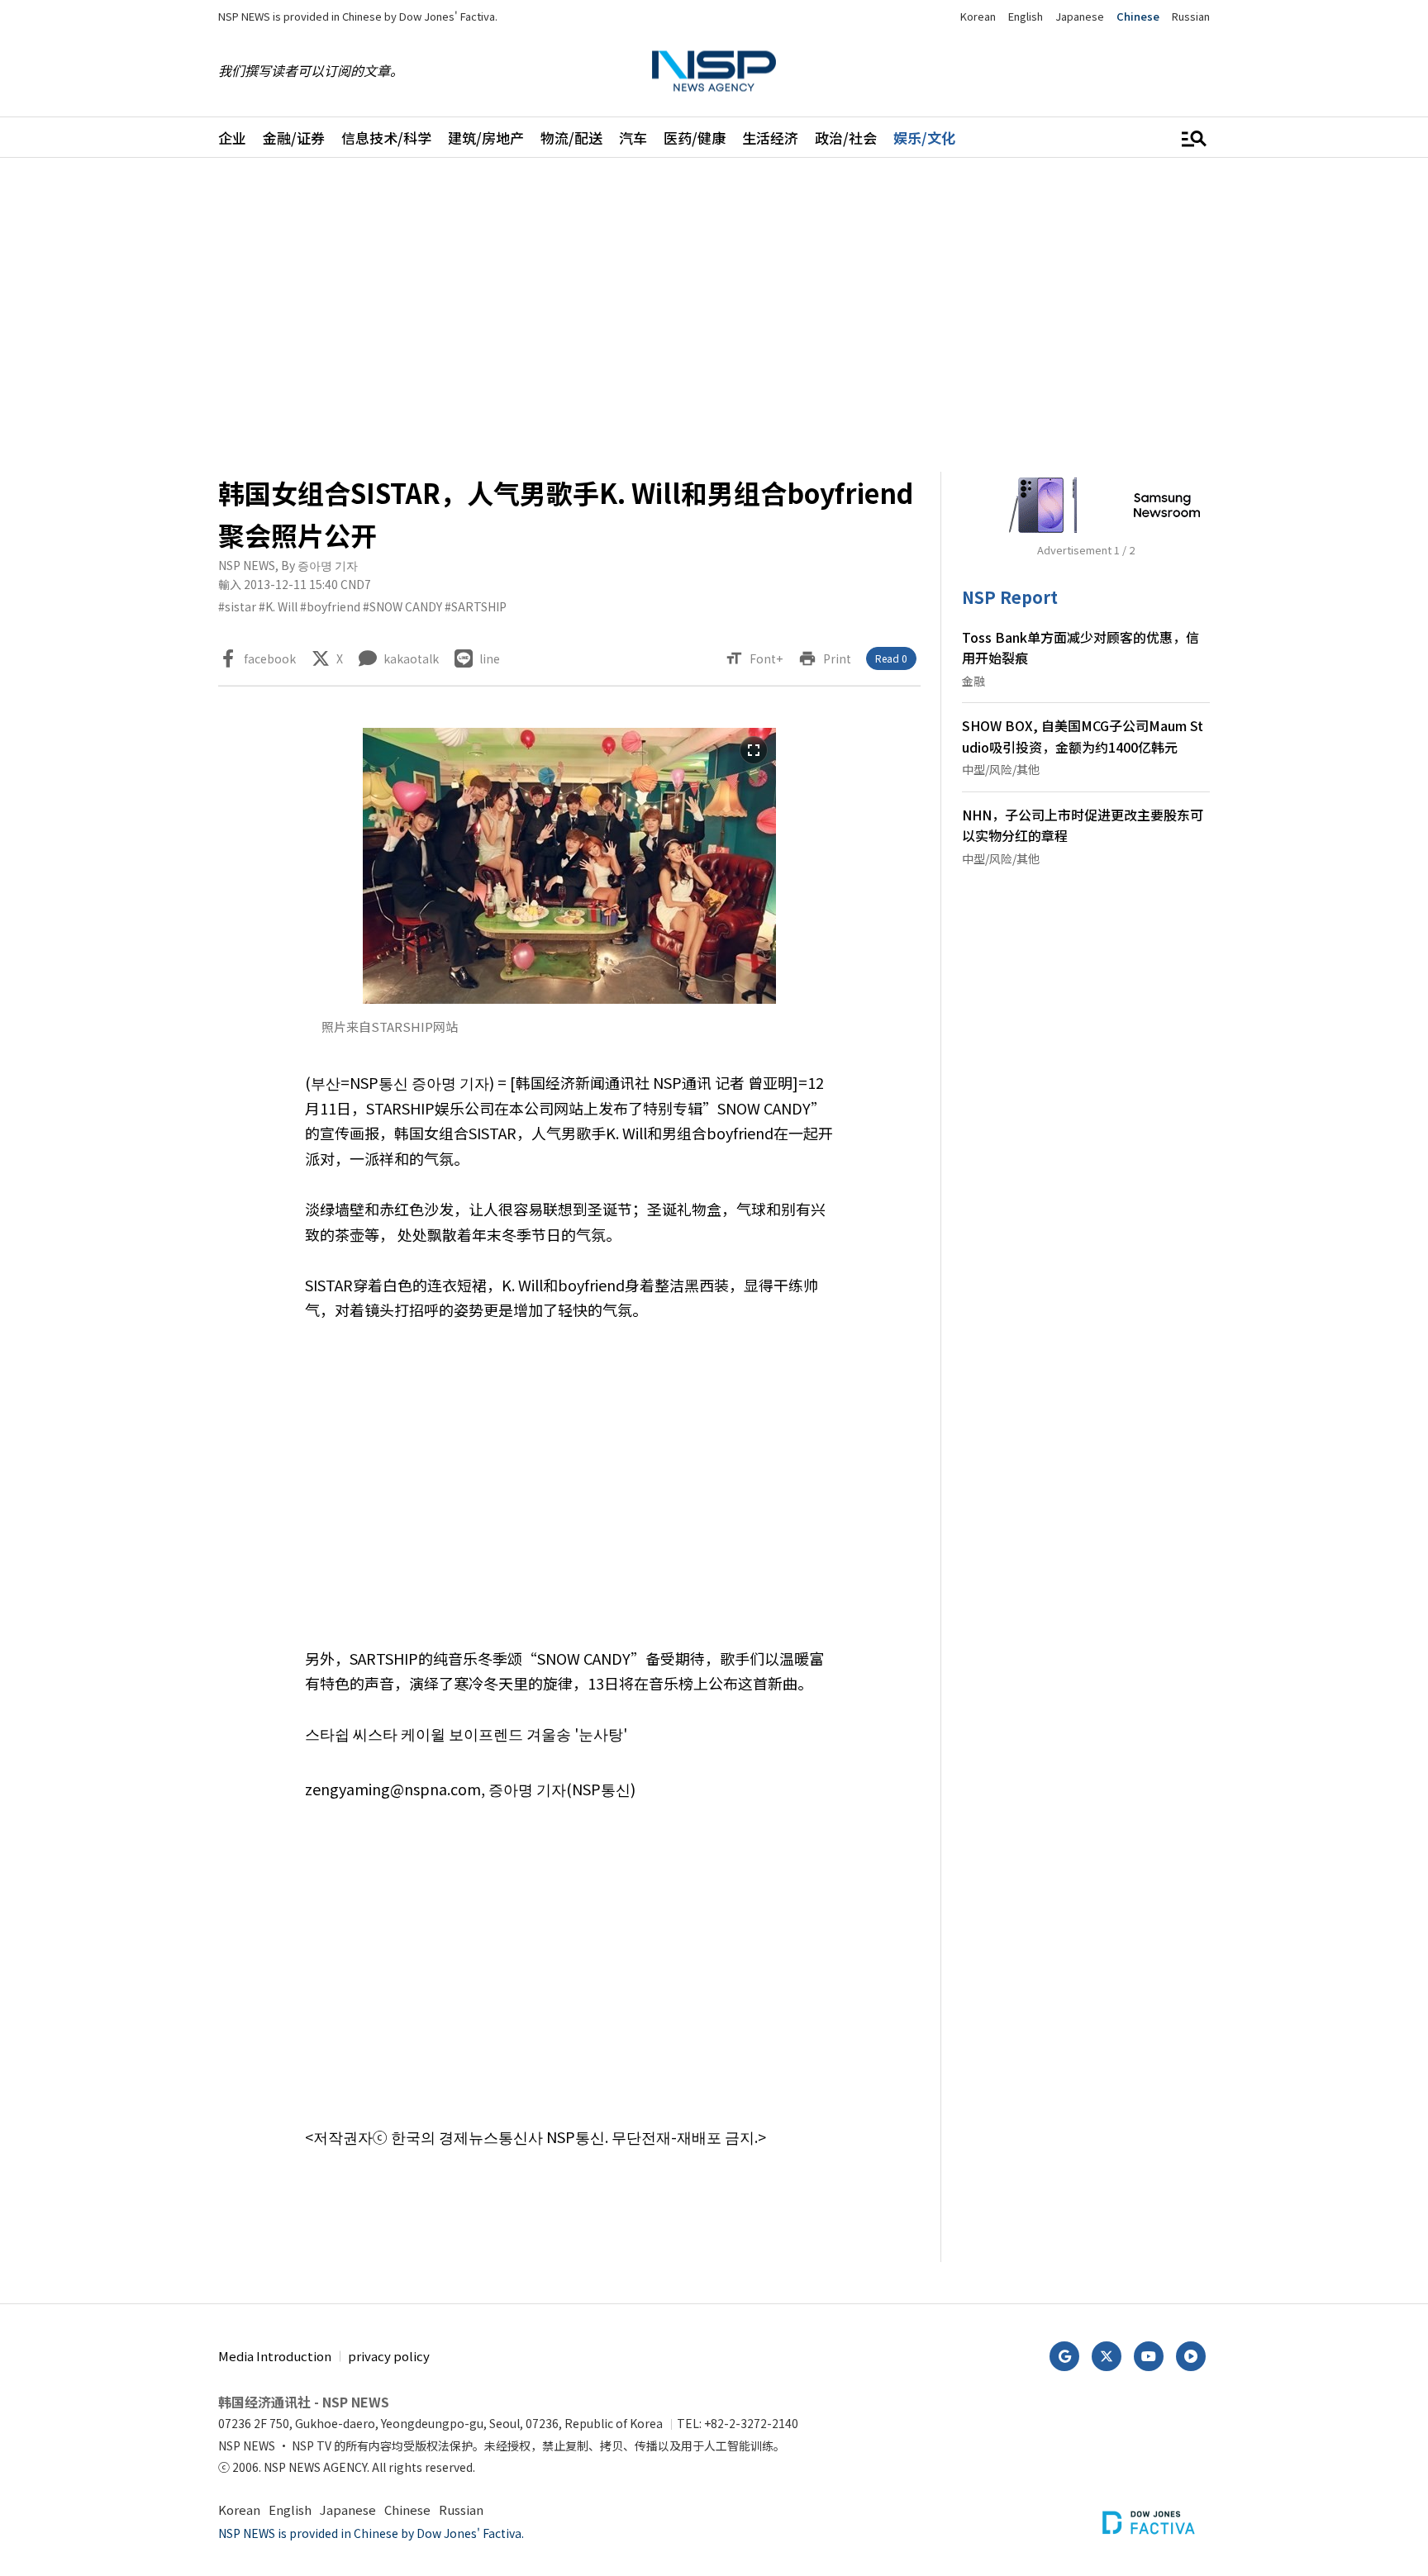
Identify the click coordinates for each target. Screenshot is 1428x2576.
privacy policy (389, 2356)
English (1026, 16)
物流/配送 (571, 138)
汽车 (633, 138)
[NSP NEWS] (714, 71)
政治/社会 (846, 138)
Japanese (1080, 16)
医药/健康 (695, 138)
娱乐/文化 (924, 138)
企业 (232, 138)
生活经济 (770, 138)
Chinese (1138, 16)
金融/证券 (294, 138)
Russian (1191, 16)
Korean (978, 16)
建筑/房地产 (486, 138)
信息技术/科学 (386, 138)
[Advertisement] (1297, 674)
